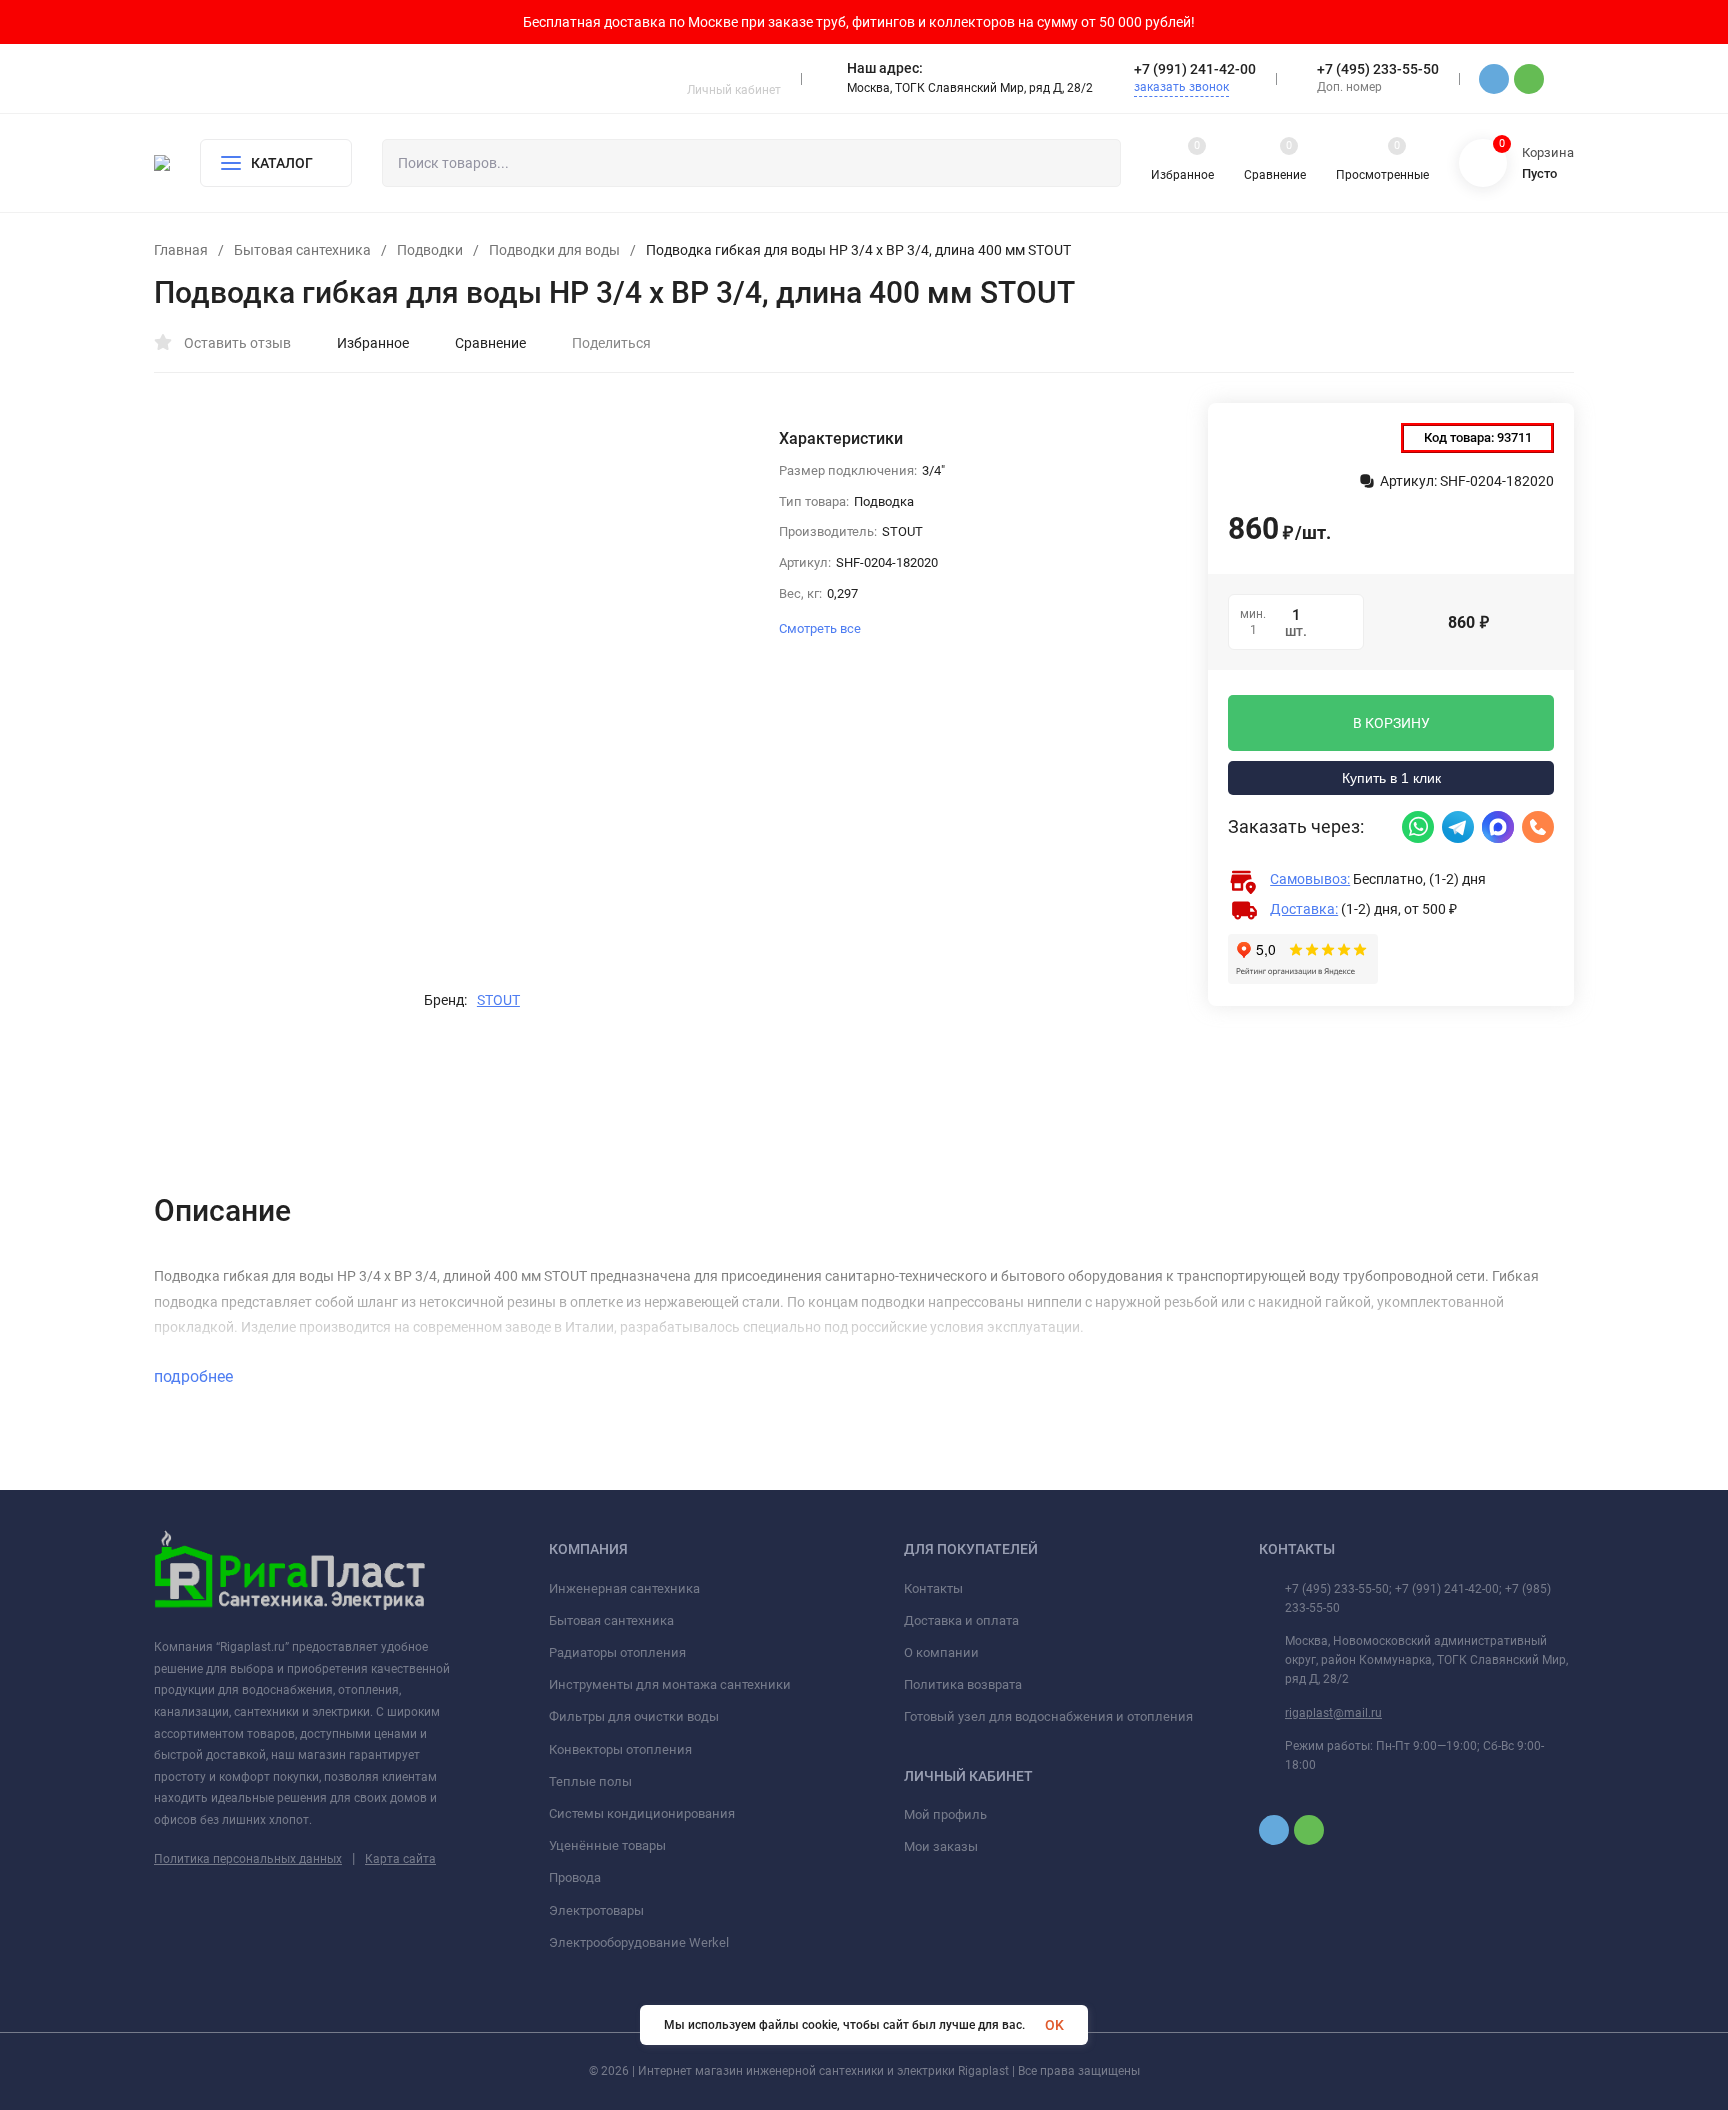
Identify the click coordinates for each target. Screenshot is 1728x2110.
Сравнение (490, 343)
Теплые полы (590, 1781)
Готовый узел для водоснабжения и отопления (1048, 1716)
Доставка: (1304, 909)
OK (1054, 2025)
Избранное (373, 343)
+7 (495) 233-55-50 (1378, 69)
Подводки (430, 250)
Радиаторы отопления (617, 1652)
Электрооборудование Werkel (639, 1942)
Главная (181, 250)
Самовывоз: (1310, 879)
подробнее (195, 1376)
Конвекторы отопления (620, 1749)
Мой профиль (945, 1814)
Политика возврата (963, 1684)
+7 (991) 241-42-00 (1195, 69)
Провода (575, 1877)
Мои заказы (941, 1846)
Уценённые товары (607, 1845)
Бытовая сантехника (302, 250)
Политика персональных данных (248, 1859)
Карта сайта (400, 1859)
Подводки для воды (554, 250)
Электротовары (596, 1910)
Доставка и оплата (961, 1620)
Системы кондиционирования (642, 1813)
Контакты (933, 1588)
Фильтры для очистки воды (634, 1716)
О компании (941, 1652)
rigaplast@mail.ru (1333, 1713)
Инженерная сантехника (624, 1588)
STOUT (498, 1000)
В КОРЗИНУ (1391, 723)
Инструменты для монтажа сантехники (670, 1684)
